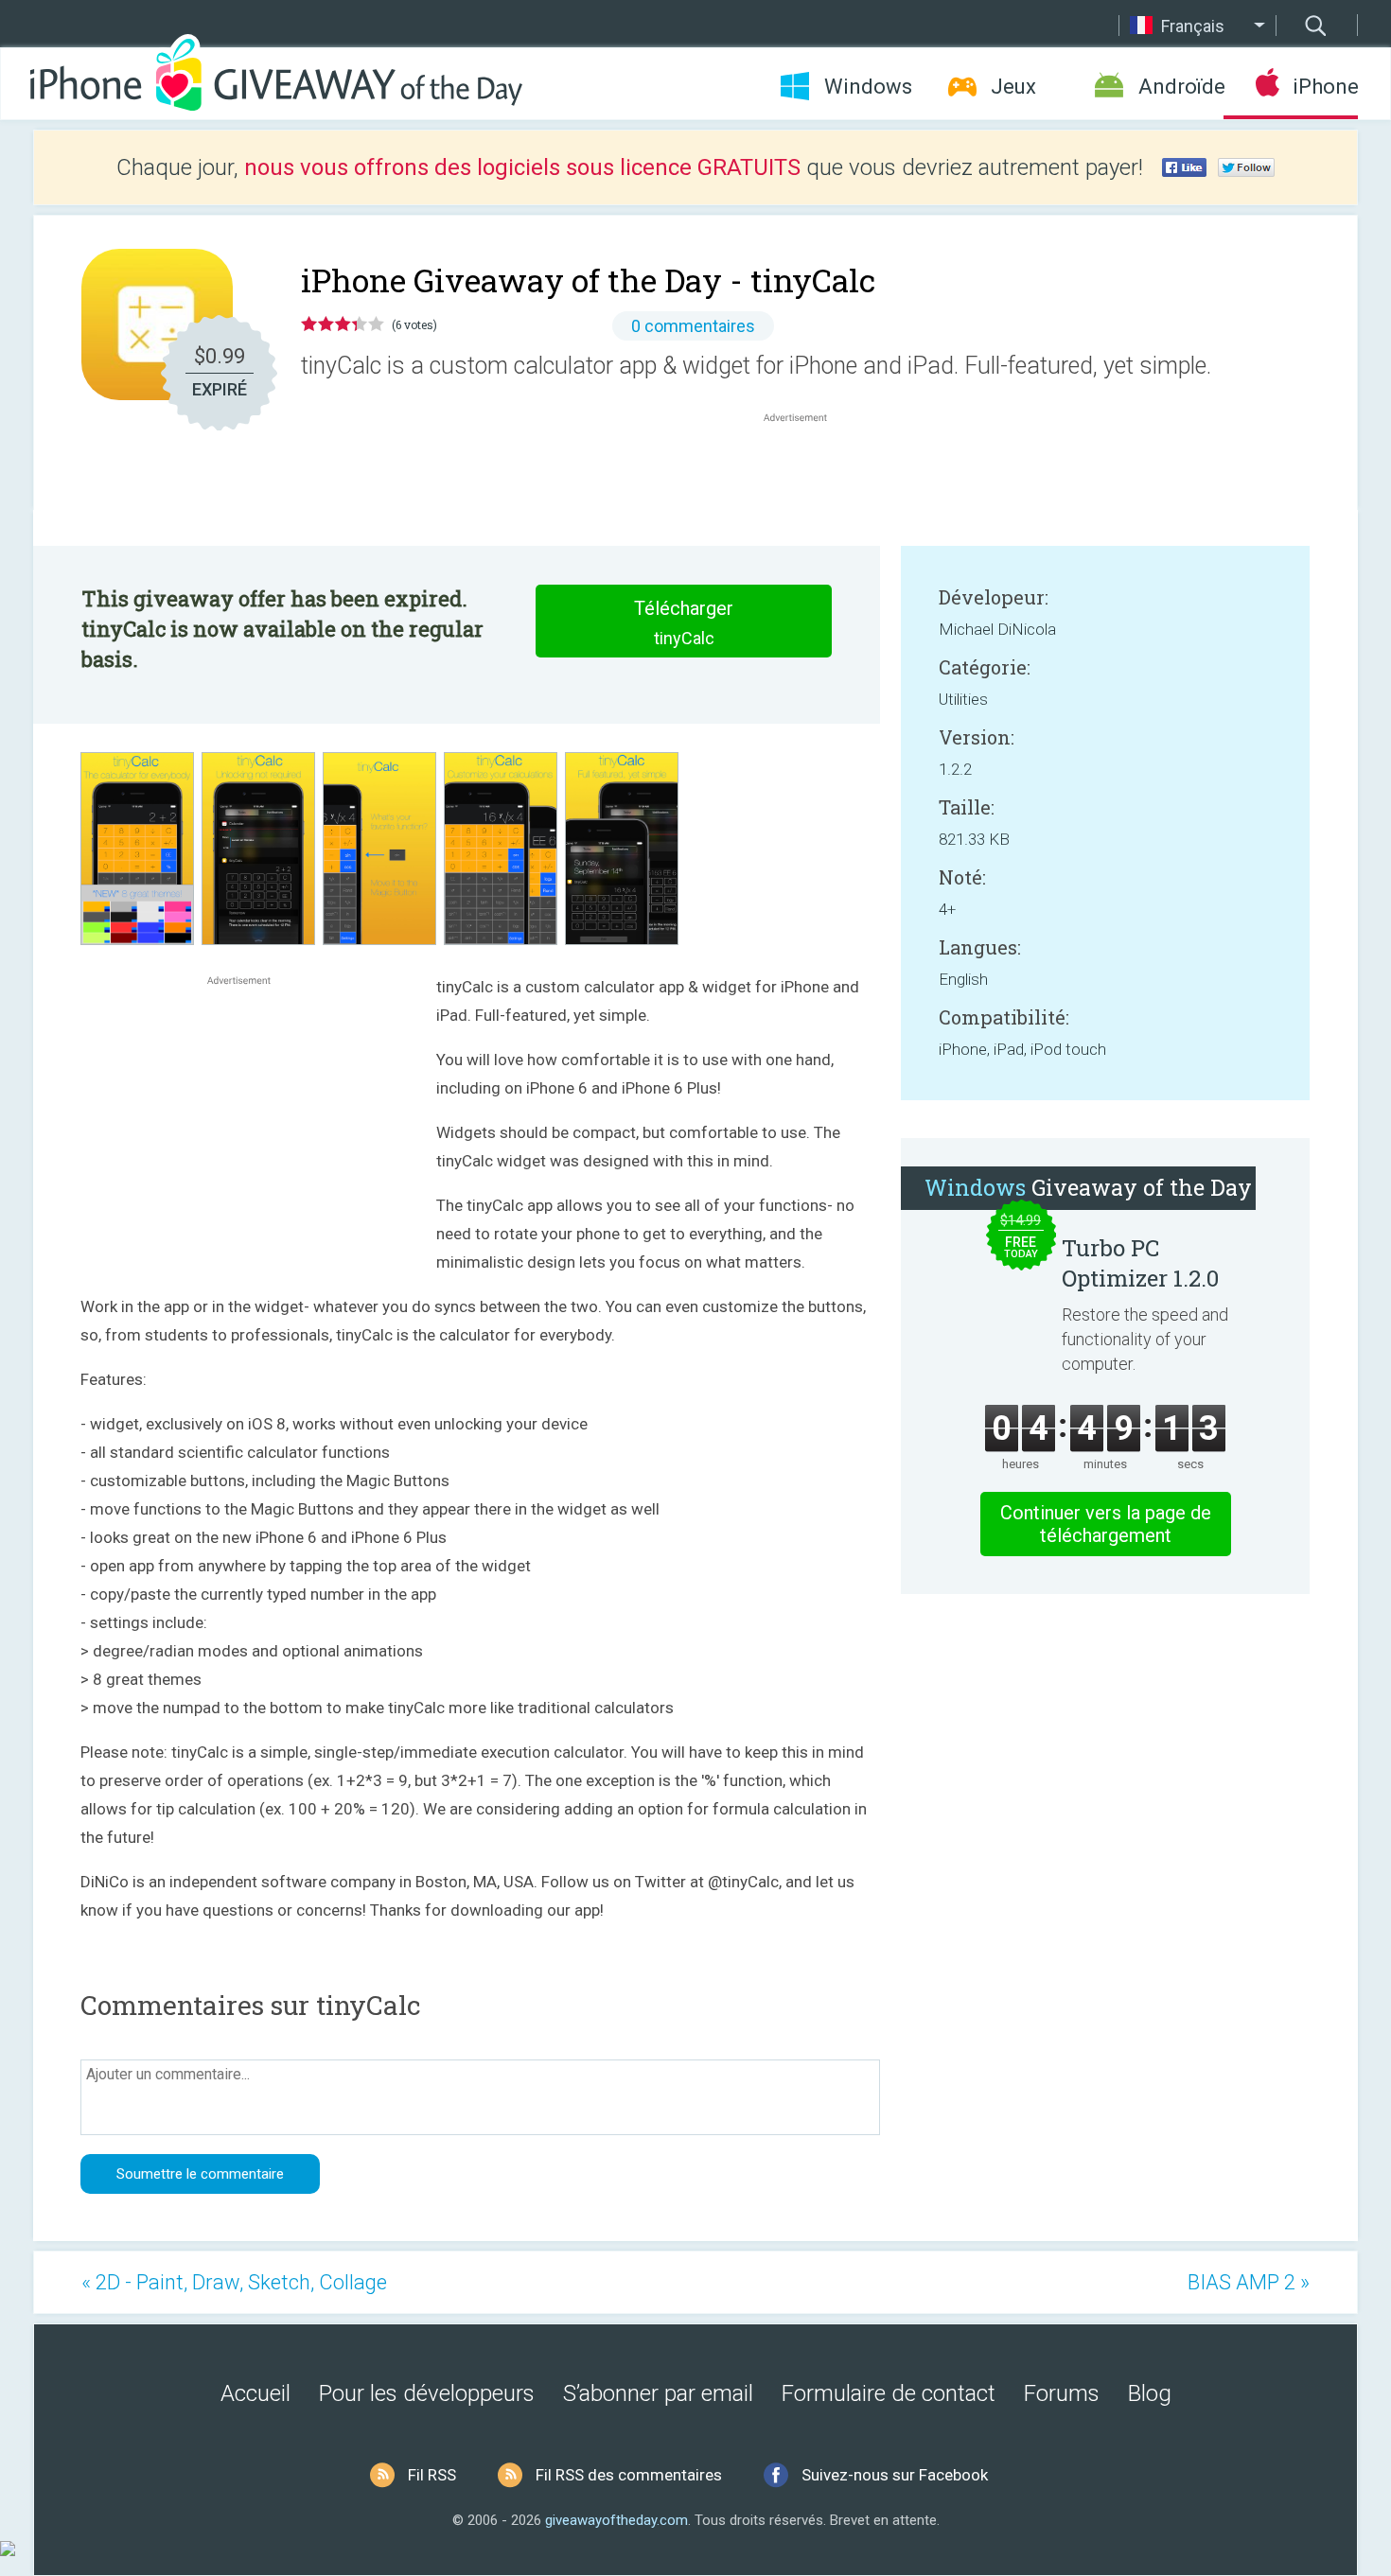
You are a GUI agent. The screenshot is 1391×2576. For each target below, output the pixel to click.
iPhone (1325, 87)
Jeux (1013, 87)
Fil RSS (432, 2475)
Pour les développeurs (427, 2393)
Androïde (1181, 87)
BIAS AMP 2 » (1249, 2282)
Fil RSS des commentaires (629, 2475)
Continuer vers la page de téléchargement (1106, 1524)
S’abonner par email (658, 2393)
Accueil (255, 2393)
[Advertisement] (805, 472)
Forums (1062, 2393)
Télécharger (684, 622)
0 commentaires (693, 326)
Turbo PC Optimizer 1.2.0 (1140, 1263)
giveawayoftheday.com (616, 2520)
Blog (1150, 2393)
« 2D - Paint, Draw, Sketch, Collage (234, 2282)
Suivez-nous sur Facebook (895, 2475)
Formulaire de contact (889, 2393)
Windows (868, 87)
